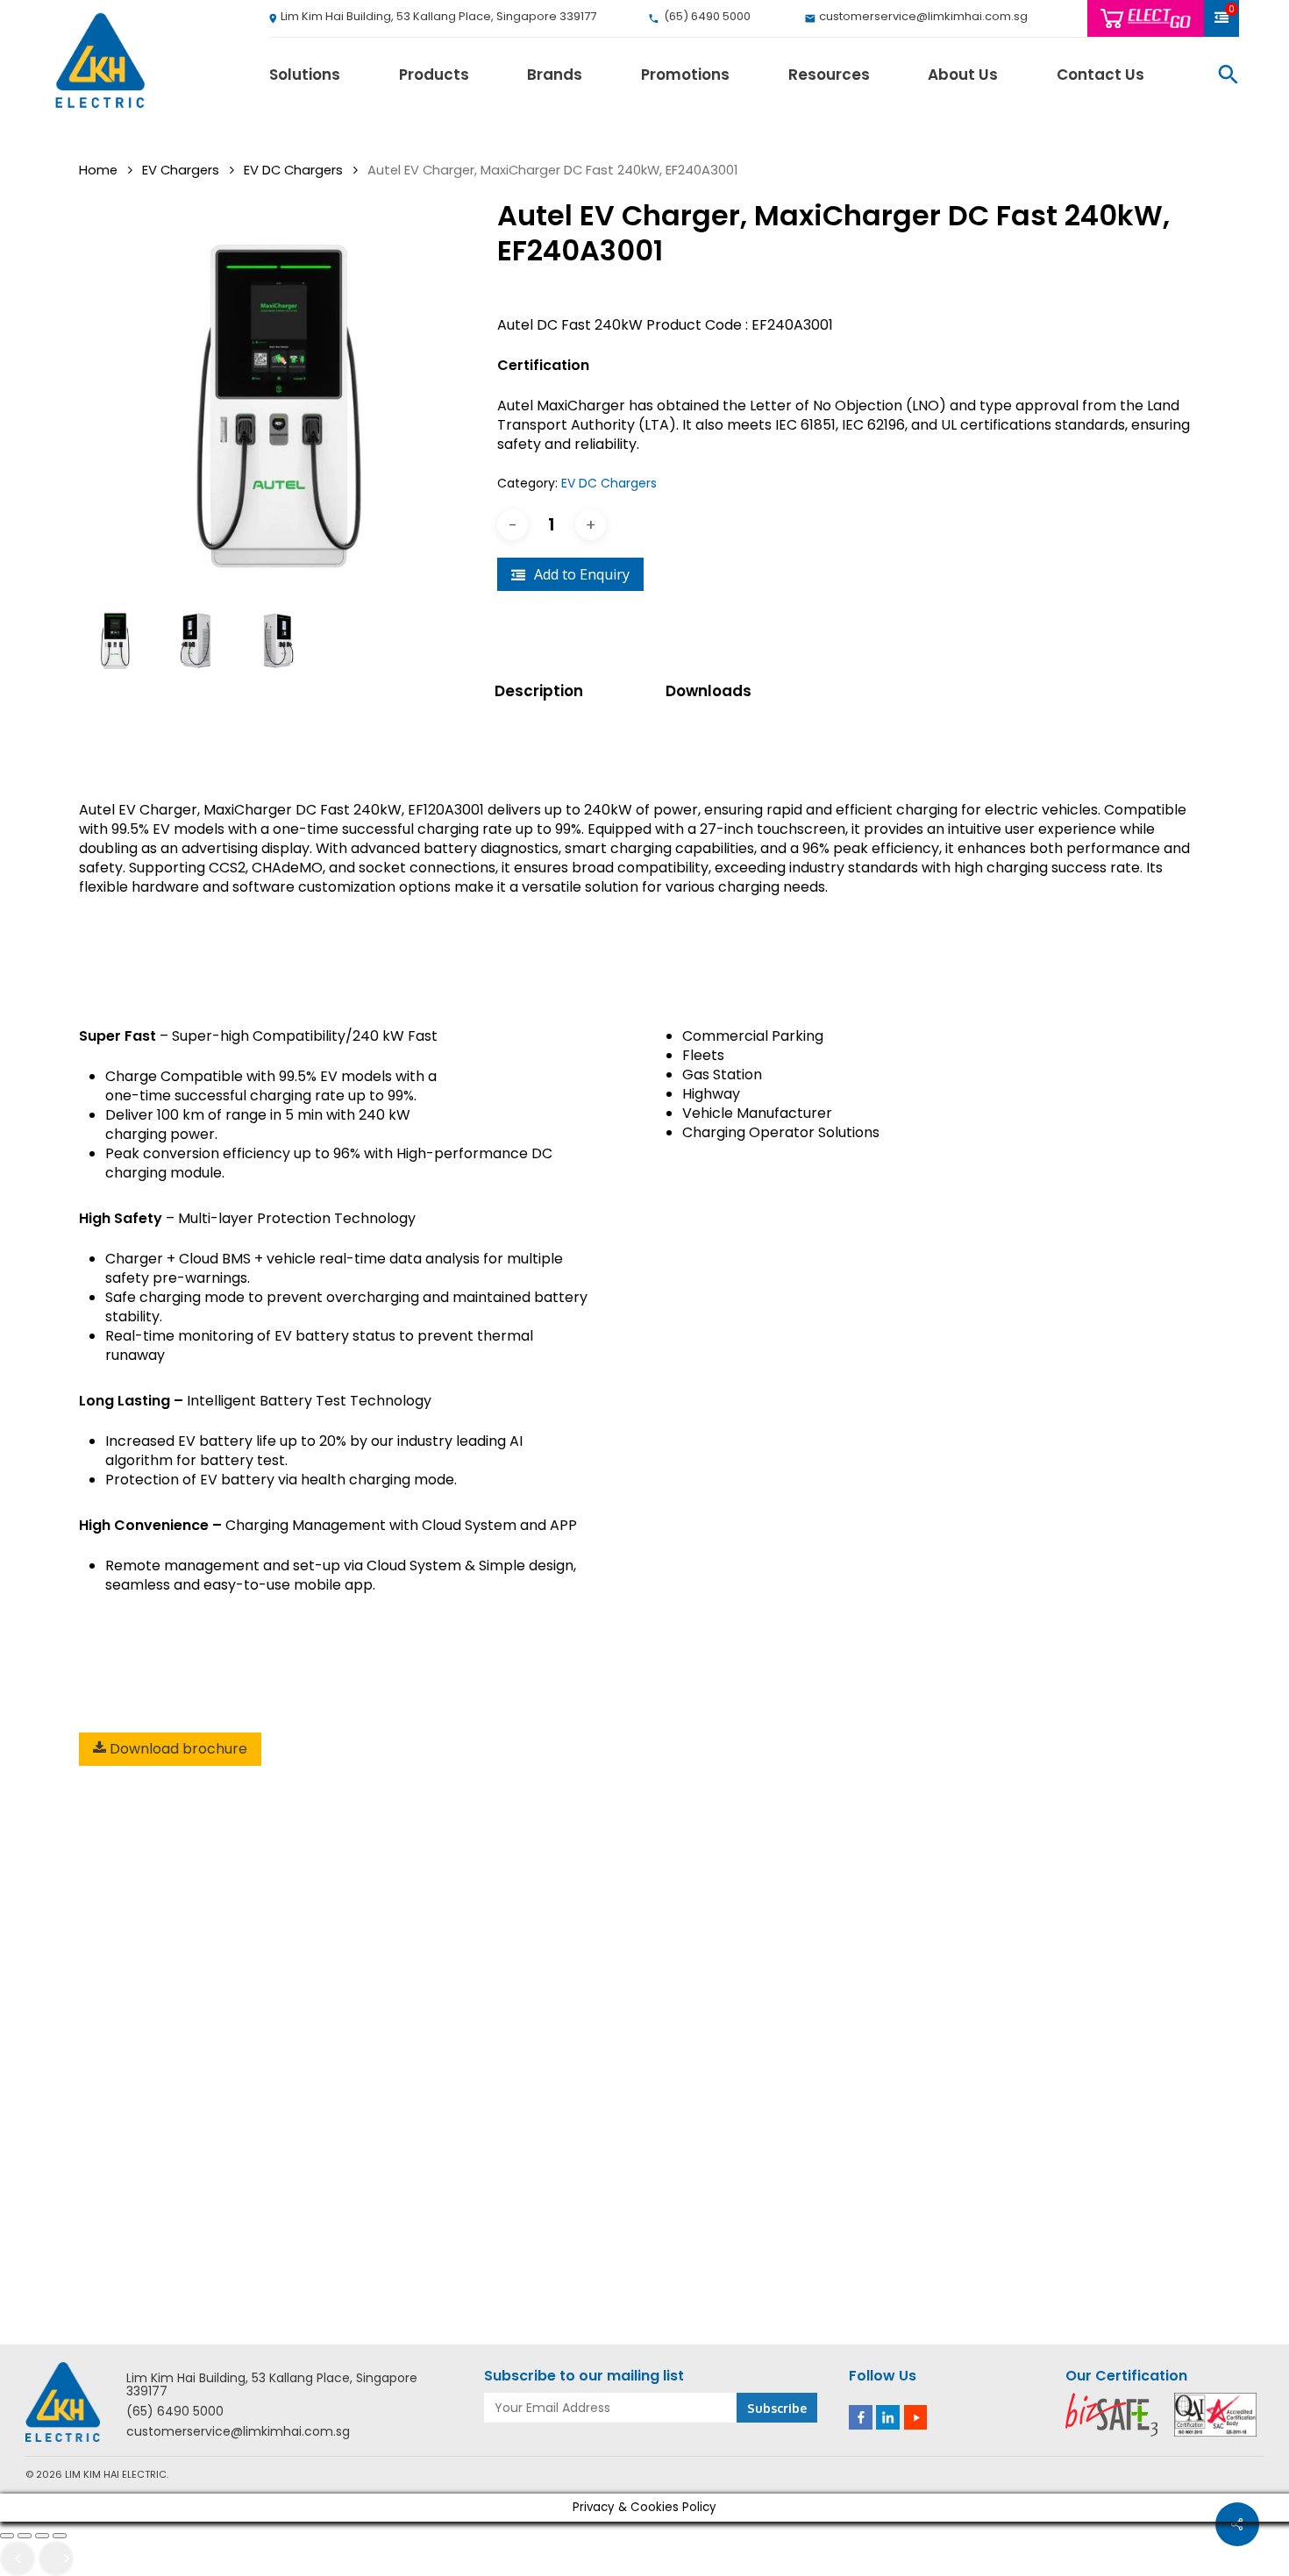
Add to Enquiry (582, 574)
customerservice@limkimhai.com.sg (238, 2432)
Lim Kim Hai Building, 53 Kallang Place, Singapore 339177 (272, 2385)
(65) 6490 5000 (175, 2412)
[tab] (561, 691)
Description (539, 691)
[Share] (42, 2536)
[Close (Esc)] (60, 2536)
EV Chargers (181, 170)
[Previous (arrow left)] (18, 2558)
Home (98, 170)
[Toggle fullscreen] (25, 2536)
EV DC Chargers (293, 170)
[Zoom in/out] (7, 2536)
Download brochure (177, 1749)
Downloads (709, 691)
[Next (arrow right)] (56, 2558)
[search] (1228, 74)
